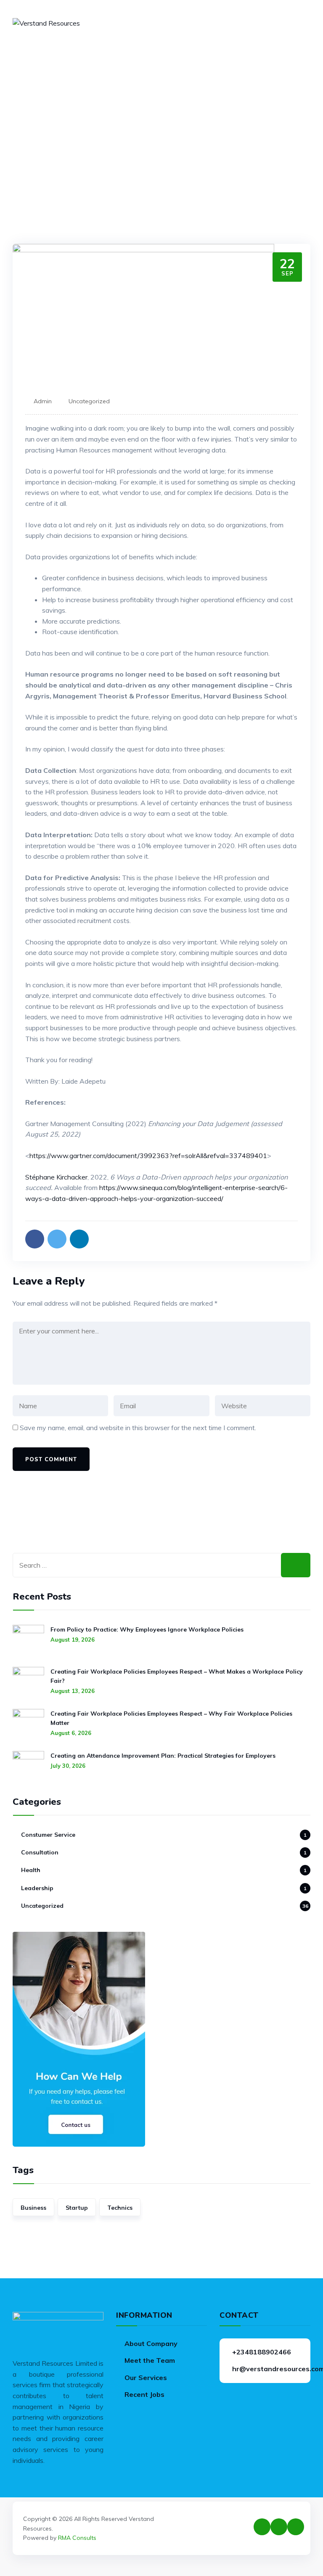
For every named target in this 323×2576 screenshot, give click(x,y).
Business (33, 2208)
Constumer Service (48, 1835)
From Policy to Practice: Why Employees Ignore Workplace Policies (147, 1629)
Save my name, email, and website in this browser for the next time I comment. (138, 1428)
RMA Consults (77, 2538)
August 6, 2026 (71, 1733)
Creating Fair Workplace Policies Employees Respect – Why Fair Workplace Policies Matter (171, 1718)
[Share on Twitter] (57, 1239)
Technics (120, 2208)
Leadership (37, 1888)
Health (31, 1870)
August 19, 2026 (73, 1640)
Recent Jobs (144, 2394)
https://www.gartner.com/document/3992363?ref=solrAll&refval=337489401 (148, 1156)
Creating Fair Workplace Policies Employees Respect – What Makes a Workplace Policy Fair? (177, 1676)
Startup (77, 2208)
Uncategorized (89, 401)
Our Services (146, 2378)
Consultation (40, 1852)
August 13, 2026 (73, 1691)
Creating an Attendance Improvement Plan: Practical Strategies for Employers (163, 1756)
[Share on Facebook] (35, 1239)
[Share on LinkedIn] (79, 1239)
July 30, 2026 (68, 1766)
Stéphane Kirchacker (56, 1177)
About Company (151, 2343)
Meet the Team (150, 2360)
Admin (43, 401)
